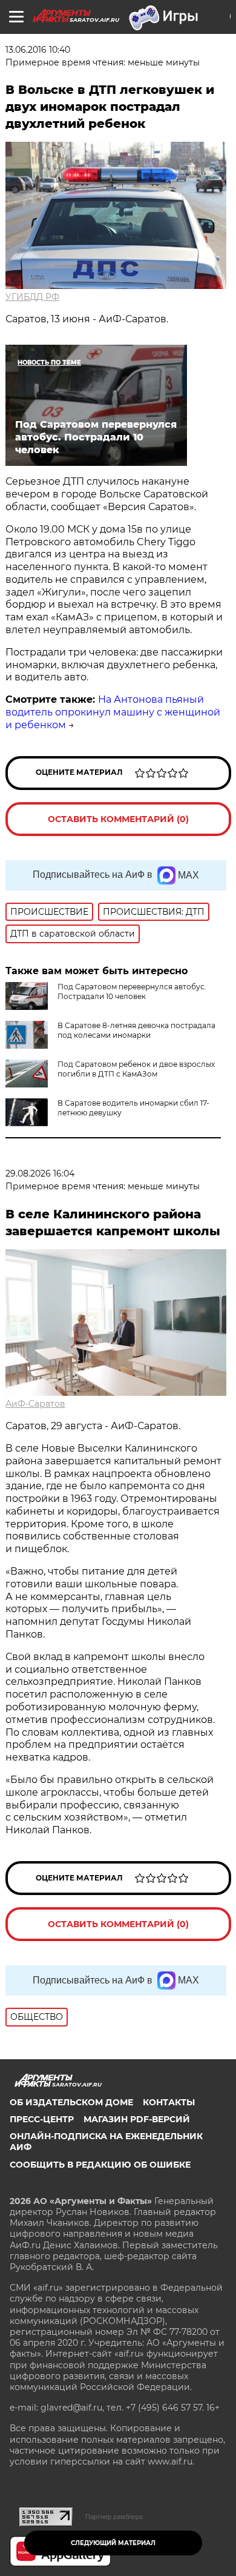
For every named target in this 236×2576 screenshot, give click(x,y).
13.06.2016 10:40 (38, 50)
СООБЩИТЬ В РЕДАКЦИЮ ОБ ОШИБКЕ (100, 2165)
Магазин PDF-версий (137, 2119)
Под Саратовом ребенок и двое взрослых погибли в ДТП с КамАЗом (136, 1069)
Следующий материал (113, 2543)
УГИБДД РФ (32, 297)
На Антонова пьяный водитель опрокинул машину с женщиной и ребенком (113, 712)
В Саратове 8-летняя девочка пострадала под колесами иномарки (136, 1030)
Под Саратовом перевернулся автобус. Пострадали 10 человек (132, 991)
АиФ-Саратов (35, 1404)
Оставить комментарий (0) (118, 819)
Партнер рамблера (114, 2517)
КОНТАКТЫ (169, 2102)
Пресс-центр (42, 2119)
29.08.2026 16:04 (40, 1173)
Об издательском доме (71, 2102)
